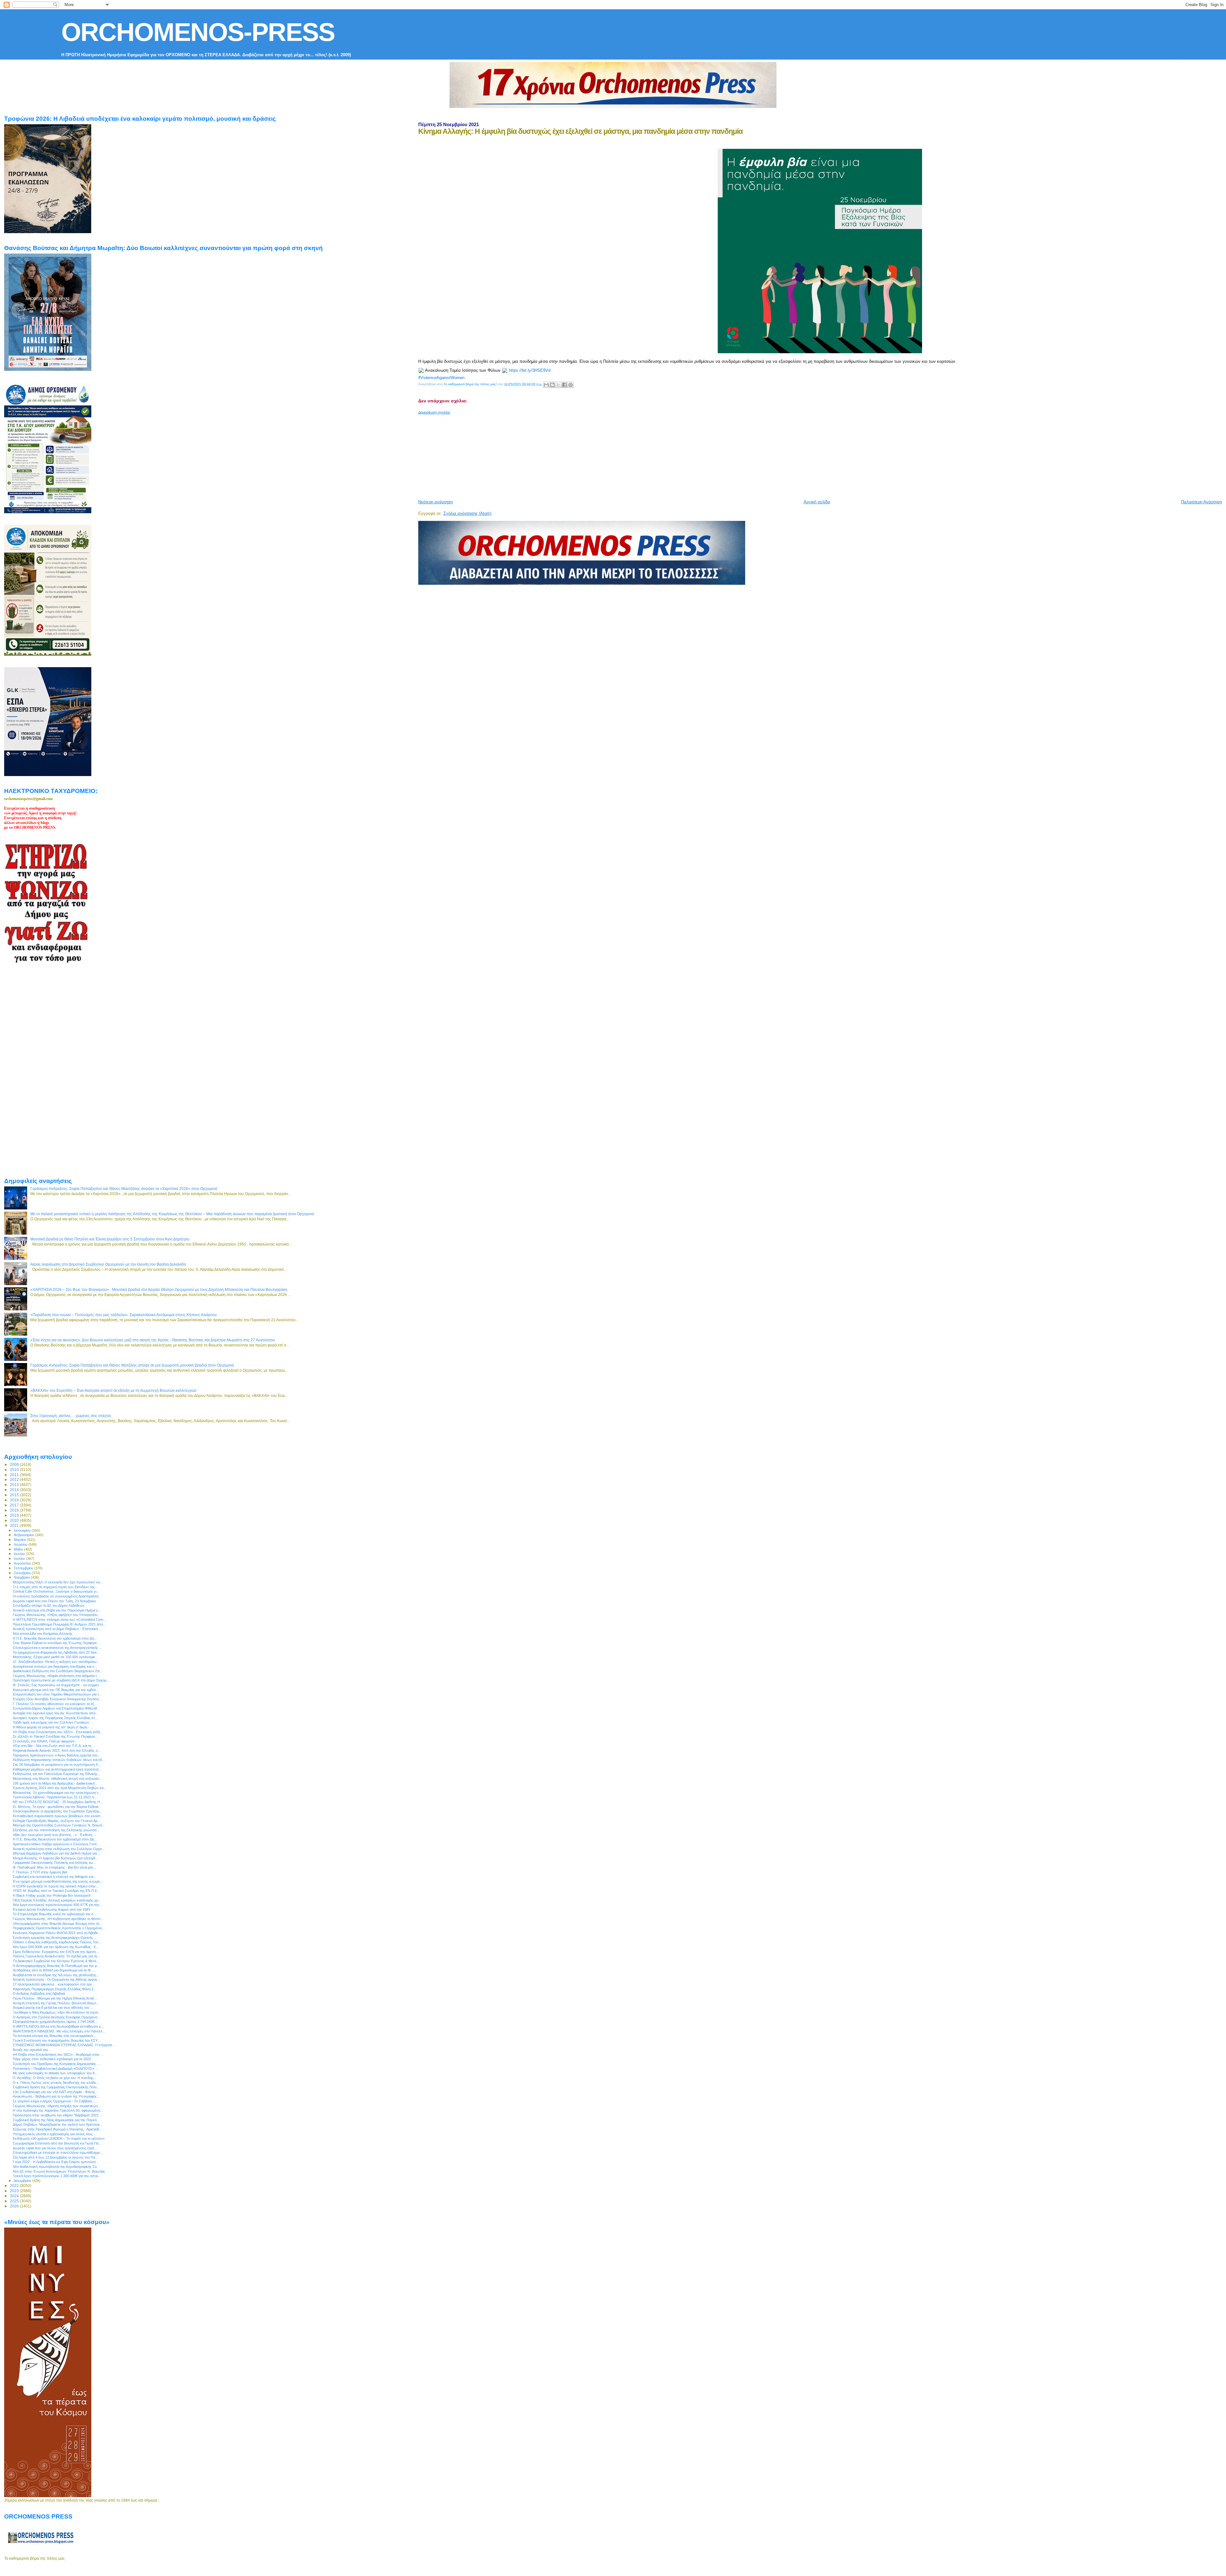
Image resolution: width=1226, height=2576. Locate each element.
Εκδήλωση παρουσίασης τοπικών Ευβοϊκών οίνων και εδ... (59, 1760)
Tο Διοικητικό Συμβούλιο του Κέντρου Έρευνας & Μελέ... (56, 1961)
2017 (15, 1505)
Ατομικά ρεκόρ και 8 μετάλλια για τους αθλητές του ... (53, 2008)
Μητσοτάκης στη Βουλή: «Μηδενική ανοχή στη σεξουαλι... (57, 1779)
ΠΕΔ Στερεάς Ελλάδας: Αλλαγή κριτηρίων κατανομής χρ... (57, 1900)
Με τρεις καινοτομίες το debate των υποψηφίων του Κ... (55, 2073)
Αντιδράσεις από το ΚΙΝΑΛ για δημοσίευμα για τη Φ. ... (54, 1970)
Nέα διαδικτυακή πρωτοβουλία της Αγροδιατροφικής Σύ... (56, 2167)
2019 (15, 1515)
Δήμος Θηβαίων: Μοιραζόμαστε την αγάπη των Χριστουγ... (58, 2124)
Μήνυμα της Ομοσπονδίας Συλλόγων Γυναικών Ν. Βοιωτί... (59, 1825)
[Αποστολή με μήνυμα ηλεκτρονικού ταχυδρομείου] (546, 385)
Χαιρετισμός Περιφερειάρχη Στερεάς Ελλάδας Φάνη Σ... (55, 1989)
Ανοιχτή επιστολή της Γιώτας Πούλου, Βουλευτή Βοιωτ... (56, 2003)
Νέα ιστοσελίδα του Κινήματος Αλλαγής (43, 1634)
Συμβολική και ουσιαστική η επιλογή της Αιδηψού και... (54, 1877)
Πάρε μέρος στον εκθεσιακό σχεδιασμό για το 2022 (52, 2059)
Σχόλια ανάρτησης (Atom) (467, 513)
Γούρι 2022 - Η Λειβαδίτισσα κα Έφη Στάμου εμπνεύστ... (56, 2162)
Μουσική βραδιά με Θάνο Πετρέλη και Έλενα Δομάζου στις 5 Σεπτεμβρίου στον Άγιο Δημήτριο (110, 1239)
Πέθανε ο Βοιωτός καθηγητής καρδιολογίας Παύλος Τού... (57, 1942)
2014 (15, 1490)
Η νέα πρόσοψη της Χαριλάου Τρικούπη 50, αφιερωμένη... (58, 2110)
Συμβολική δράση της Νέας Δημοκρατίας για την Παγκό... (56, 2120)
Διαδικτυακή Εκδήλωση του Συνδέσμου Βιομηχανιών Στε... (58, 1671)
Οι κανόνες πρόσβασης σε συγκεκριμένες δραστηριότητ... (57, 1596)
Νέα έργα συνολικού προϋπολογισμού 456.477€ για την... (57, 1905)
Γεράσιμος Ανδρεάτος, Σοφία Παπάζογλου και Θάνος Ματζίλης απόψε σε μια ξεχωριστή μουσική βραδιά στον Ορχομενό (132, 1365)
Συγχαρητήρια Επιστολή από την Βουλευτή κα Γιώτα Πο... (57, 2143)
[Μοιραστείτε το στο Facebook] (564, 385)
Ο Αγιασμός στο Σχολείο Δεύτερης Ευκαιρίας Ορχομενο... (57, 2017)
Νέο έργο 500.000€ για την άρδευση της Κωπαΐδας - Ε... (56, 1947)
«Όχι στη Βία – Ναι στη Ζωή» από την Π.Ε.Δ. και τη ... (54, 1746)
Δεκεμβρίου (23, 2181)
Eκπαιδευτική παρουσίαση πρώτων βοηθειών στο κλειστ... (58, 1816)
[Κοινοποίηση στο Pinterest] (571, 385)
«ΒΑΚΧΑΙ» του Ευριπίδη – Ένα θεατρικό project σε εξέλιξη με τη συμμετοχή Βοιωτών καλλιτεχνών (113, 1390)
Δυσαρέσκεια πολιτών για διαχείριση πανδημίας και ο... (55, 1666)
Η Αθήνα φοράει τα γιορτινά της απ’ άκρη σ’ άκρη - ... (53, 1727)
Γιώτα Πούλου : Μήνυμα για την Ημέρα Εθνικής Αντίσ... (55, 1998)
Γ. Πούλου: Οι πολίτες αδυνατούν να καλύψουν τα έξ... (55, 1704)
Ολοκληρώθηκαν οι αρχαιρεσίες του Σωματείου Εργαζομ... (57, 1811)
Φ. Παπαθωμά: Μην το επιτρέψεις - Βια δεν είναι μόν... (55, 1867)
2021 (15, 1525)
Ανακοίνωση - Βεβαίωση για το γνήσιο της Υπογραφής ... (57, 2096)
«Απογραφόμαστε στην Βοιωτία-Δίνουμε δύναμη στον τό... (57, 1924)
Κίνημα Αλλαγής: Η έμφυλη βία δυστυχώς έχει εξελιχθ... (55, 1858)
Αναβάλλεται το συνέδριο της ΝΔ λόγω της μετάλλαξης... (56, 1975)
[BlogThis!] (552, 385)
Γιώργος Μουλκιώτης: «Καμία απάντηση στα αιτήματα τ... (56, 1676)
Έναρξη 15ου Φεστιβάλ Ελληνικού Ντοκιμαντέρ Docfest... (57, 1699)
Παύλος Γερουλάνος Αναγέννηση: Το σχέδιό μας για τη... (56, 1956)
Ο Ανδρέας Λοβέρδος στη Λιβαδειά (39, 1993)
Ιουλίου (20, 1559)
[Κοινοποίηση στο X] (558, 385)
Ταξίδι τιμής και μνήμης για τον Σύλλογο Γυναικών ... (53, 1722)
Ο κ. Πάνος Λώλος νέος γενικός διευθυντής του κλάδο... (56, 2083)
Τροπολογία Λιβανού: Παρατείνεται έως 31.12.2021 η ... (55, 1797)
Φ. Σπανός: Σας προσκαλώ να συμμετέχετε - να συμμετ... (57, 1685)
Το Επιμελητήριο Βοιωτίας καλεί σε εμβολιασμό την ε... (54, 1914)
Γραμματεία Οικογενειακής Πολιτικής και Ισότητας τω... (54, 1863)
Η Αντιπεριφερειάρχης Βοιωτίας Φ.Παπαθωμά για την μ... (56, 1966)
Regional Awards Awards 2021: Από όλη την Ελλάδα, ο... (57, 1750)
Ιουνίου (20, 1554)
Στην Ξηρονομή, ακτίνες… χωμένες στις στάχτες (71, 1416)
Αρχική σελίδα (817, 502)
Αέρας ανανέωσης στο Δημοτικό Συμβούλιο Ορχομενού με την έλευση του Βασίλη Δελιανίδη (108, 1264)
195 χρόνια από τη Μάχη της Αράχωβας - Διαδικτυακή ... (56, 1783)
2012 (15, 1479)
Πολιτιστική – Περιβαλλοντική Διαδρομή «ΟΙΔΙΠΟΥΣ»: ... (56, 2069)
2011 (15, 1475)
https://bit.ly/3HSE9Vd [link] (530, 370)
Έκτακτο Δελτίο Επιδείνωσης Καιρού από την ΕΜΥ (52, 1909)
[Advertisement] (573, 454)
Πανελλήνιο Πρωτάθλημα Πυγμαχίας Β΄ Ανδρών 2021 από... (59, 1624)
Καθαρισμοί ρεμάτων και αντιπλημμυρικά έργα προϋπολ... (57, 1769)
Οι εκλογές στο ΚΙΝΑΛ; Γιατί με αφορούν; (44, 1741)
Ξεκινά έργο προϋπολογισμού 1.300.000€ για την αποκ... (57, 2176)
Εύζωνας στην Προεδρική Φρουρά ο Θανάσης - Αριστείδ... (57, 2129)
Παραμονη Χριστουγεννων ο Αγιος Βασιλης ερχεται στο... (57, 1755)
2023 (15, 2191)
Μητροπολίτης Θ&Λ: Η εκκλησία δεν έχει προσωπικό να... (58, 1582)
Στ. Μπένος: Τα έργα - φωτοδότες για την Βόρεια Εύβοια (56, 1807)
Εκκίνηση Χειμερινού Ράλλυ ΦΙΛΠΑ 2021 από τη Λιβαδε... (57, 1933)
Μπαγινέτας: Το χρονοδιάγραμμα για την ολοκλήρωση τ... (57, 1793)
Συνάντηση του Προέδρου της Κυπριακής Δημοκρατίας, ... (57, 2064)
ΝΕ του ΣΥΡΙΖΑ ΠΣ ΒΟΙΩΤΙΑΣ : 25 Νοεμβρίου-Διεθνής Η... (58, 1802)
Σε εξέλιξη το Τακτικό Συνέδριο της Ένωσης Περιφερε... (55, 1736)
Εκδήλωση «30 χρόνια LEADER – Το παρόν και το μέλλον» (59, 2138)
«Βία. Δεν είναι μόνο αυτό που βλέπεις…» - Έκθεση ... (54, 1835)
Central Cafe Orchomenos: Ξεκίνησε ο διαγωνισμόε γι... (56, 1591)
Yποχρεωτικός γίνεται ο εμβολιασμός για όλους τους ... (55, 2134)
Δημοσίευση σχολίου (434, 412)
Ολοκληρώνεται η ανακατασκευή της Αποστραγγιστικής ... (57, 1648)
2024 (15, 2196)
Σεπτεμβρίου (24, 1568)
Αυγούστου (23, 1563)
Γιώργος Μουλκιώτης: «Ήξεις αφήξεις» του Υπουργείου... (57, 1615)
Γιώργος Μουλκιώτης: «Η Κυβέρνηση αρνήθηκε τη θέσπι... (58, 1919)
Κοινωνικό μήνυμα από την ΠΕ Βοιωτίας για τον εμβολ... (56, 1690)
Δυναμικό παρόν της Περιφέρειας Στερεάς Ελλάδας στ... (55, 1718)
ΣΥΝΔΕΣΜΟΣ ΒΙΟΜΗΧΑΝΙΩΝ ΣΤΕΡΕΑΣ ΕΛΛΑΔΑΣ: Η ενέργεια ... (64, 2045)
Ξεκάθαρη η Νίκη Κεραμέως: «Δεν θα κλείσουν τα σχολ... (57, 2012)
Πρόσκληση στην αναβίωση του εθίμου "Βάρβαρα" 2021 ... (58, 2115)
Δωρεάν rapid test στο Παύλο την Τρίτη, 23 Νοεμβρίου (54, 1601)
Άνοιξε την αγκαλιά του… (32, 2050)
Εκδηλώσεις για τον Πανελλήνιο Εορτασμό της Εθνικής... (57, 1774)
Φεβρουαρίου (24, 1535)
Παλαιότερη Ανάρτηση (1201, 502)
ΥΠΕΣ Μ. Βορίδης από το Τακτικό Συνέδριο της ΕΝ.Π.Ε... (56, 1891)
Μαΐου (19, 1549)
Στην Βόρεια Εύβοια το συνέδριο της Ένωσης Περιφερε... (56, 1643)
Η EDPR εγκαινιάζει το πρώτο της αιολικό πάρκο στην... (56, 1886)
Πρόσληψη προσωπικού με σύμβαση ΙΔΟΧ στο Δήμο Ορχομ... (61, 1680)
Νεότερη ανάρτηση (435, 502)
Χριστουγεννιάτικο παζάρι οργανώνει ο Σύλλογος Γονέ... (56, 1844)
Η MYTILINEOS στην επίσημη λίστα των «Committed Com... (59, 1620)
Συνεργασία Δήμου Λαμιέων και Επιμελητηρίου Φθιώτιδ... (56, 1708)
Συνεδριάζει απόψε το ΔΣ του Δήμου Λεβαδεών (49, 1605)
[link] (441, 378)
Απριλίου (21, 1544)
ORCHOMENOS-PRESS (198, 32)
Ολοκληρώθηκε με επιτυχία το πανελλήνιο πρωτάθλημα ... (58, 2153)
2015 (15, 1495)
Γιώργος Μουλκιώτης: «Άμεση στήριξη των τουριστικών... (57, 2106)
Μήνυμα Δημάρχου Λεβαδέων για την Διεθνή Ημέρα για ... (57, 1853)
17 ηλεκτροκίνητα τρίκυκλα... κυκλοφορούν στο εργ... (54, 1984)
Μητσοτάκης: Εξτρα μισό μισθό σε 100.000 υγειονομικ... (55, 1657)
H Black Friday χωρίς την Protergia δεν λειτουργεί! (52, 1895)
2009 (15, 1464)
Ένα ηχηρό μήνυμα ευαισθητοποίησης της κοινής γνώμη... (58, 1881)
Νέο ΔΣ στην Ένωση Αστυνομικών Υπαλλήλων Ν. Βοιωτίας (59, 2171)
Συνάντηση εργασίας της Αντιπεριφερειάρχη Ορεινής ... (55, 1938)
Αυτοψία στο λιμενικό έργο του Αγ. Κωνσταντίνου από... (56, 1713)
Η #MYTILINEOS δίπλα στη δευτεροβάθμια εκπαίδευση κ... (58, 2026)
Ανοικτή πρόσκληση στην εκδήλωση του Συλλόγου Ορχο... (59, 1849)
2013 (15, 1485)
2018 (15, 1510)
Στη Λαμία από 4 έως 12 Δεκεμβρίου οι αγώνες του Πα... (55, 2157)
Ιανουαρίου (23, 1530)
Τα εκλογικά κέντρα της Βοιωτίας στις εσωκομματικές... (55, 2036)
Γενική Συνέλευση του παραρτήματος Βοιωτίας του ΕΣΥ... (57, 2040)
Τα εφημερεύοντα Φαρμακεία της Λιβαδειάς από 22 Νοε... (56, 1652)
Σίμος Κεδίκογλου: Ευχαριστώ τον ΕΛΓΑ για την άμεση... (56, 1952)
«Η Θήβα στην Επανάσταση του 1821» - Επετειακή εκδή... (58, 1732)
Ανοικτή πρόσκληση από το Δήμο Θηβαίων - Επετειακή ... (57, 1629)
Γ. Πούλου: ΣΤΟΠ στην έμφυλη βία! (40, 1872)
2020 (15, 1520)
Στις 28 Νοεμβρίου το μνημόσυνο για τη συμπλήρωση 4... (57, 1764)
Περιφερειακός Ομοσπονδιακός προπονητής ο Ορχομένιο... (59, 1928)
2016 (15, 1500)
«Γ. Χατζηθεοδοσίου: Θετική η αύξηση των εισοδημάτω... (56, 1662)
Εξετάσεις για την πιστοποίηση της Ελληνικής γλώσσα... (56, 1830)
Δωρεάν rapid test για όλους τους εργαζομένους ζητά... (55, 2148)
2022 (15, 2186)
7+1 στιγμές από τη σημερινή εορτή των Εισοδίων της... (55, 1587)
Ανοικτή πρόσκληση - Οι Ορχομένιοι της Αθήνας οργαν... (57, 1979)
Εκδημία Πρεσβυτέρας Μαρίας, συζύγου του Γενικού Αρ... (57, 1821)
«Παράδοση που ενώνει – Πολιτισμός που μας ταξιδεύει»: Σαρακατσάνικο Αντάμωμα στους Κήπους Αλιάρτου (124, 1315)
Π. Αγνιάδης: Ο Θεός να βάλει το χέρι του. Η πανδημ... (54, 2078)
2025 (15, 2201)
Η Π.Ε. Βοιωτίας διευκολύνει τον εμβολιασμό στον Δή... (55, 1638)
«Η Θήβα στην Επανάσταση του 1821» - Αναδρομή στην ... (58, 2054)
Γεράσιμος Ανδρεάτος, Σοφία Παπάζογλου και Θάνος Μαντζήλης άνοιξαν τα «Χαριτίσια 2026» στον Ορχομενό (124, 1189)
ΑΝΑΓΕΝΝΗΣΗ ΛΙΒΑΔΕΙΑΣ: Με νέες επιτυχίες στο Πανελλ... (59, 2031)
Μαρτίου (20, 1540)
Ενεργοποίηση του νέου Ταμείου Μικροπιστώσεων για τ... (57, 1694)
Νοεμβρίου (22, 1577)
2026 (15, 2206)
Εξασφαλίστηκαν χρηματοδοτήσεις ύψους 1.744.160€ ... (56, 2022)
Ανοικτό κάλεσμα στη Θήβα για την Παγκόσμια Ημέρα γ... (57, 1610)
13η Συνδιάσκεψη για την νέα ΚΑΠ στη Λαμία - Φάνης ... (56, 2092)
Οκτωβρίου (23, 1573)
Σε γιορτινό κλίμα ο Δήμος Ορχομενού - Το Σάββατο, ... (55, 2101)
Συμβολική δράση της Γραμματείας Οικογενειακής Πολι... (56, 2087)
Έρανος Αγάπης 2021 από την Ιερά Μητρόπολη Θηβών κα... (60, 1788)
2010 (15, 1470)
